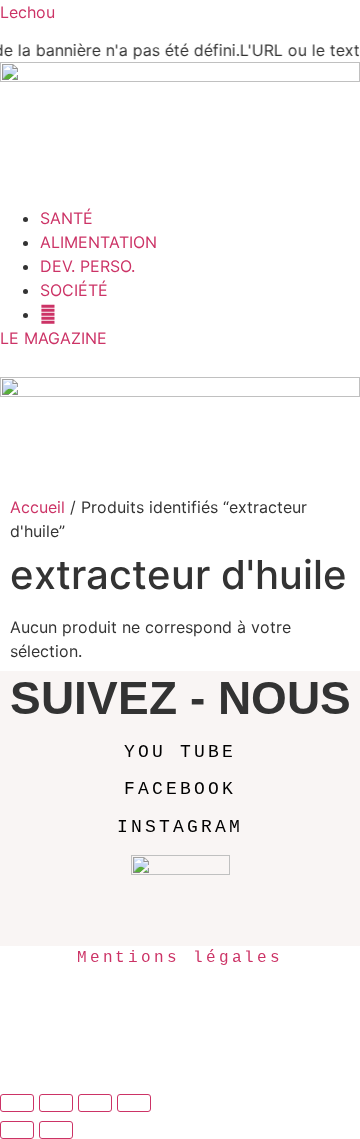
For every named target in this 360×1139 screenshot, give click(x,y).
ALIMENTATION (98, 242)
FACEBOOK (179, 789)
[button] (180, 194)
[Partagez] (95, 1103)
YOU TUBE (179, 752)
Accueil (37, 507)
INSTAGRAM (179, 827)
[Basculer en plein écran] (56, 1103)
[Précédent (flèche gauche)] (17, 1130)
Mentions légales (180, 958)
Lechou (27, 12)
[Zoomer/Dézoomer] (17, 1103)
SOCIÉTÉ (74, 290)
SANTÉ (66, 218)
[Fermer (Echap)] (134, 1103)
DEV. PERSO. (87, 266)
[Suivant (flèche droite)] (56, 1130)
